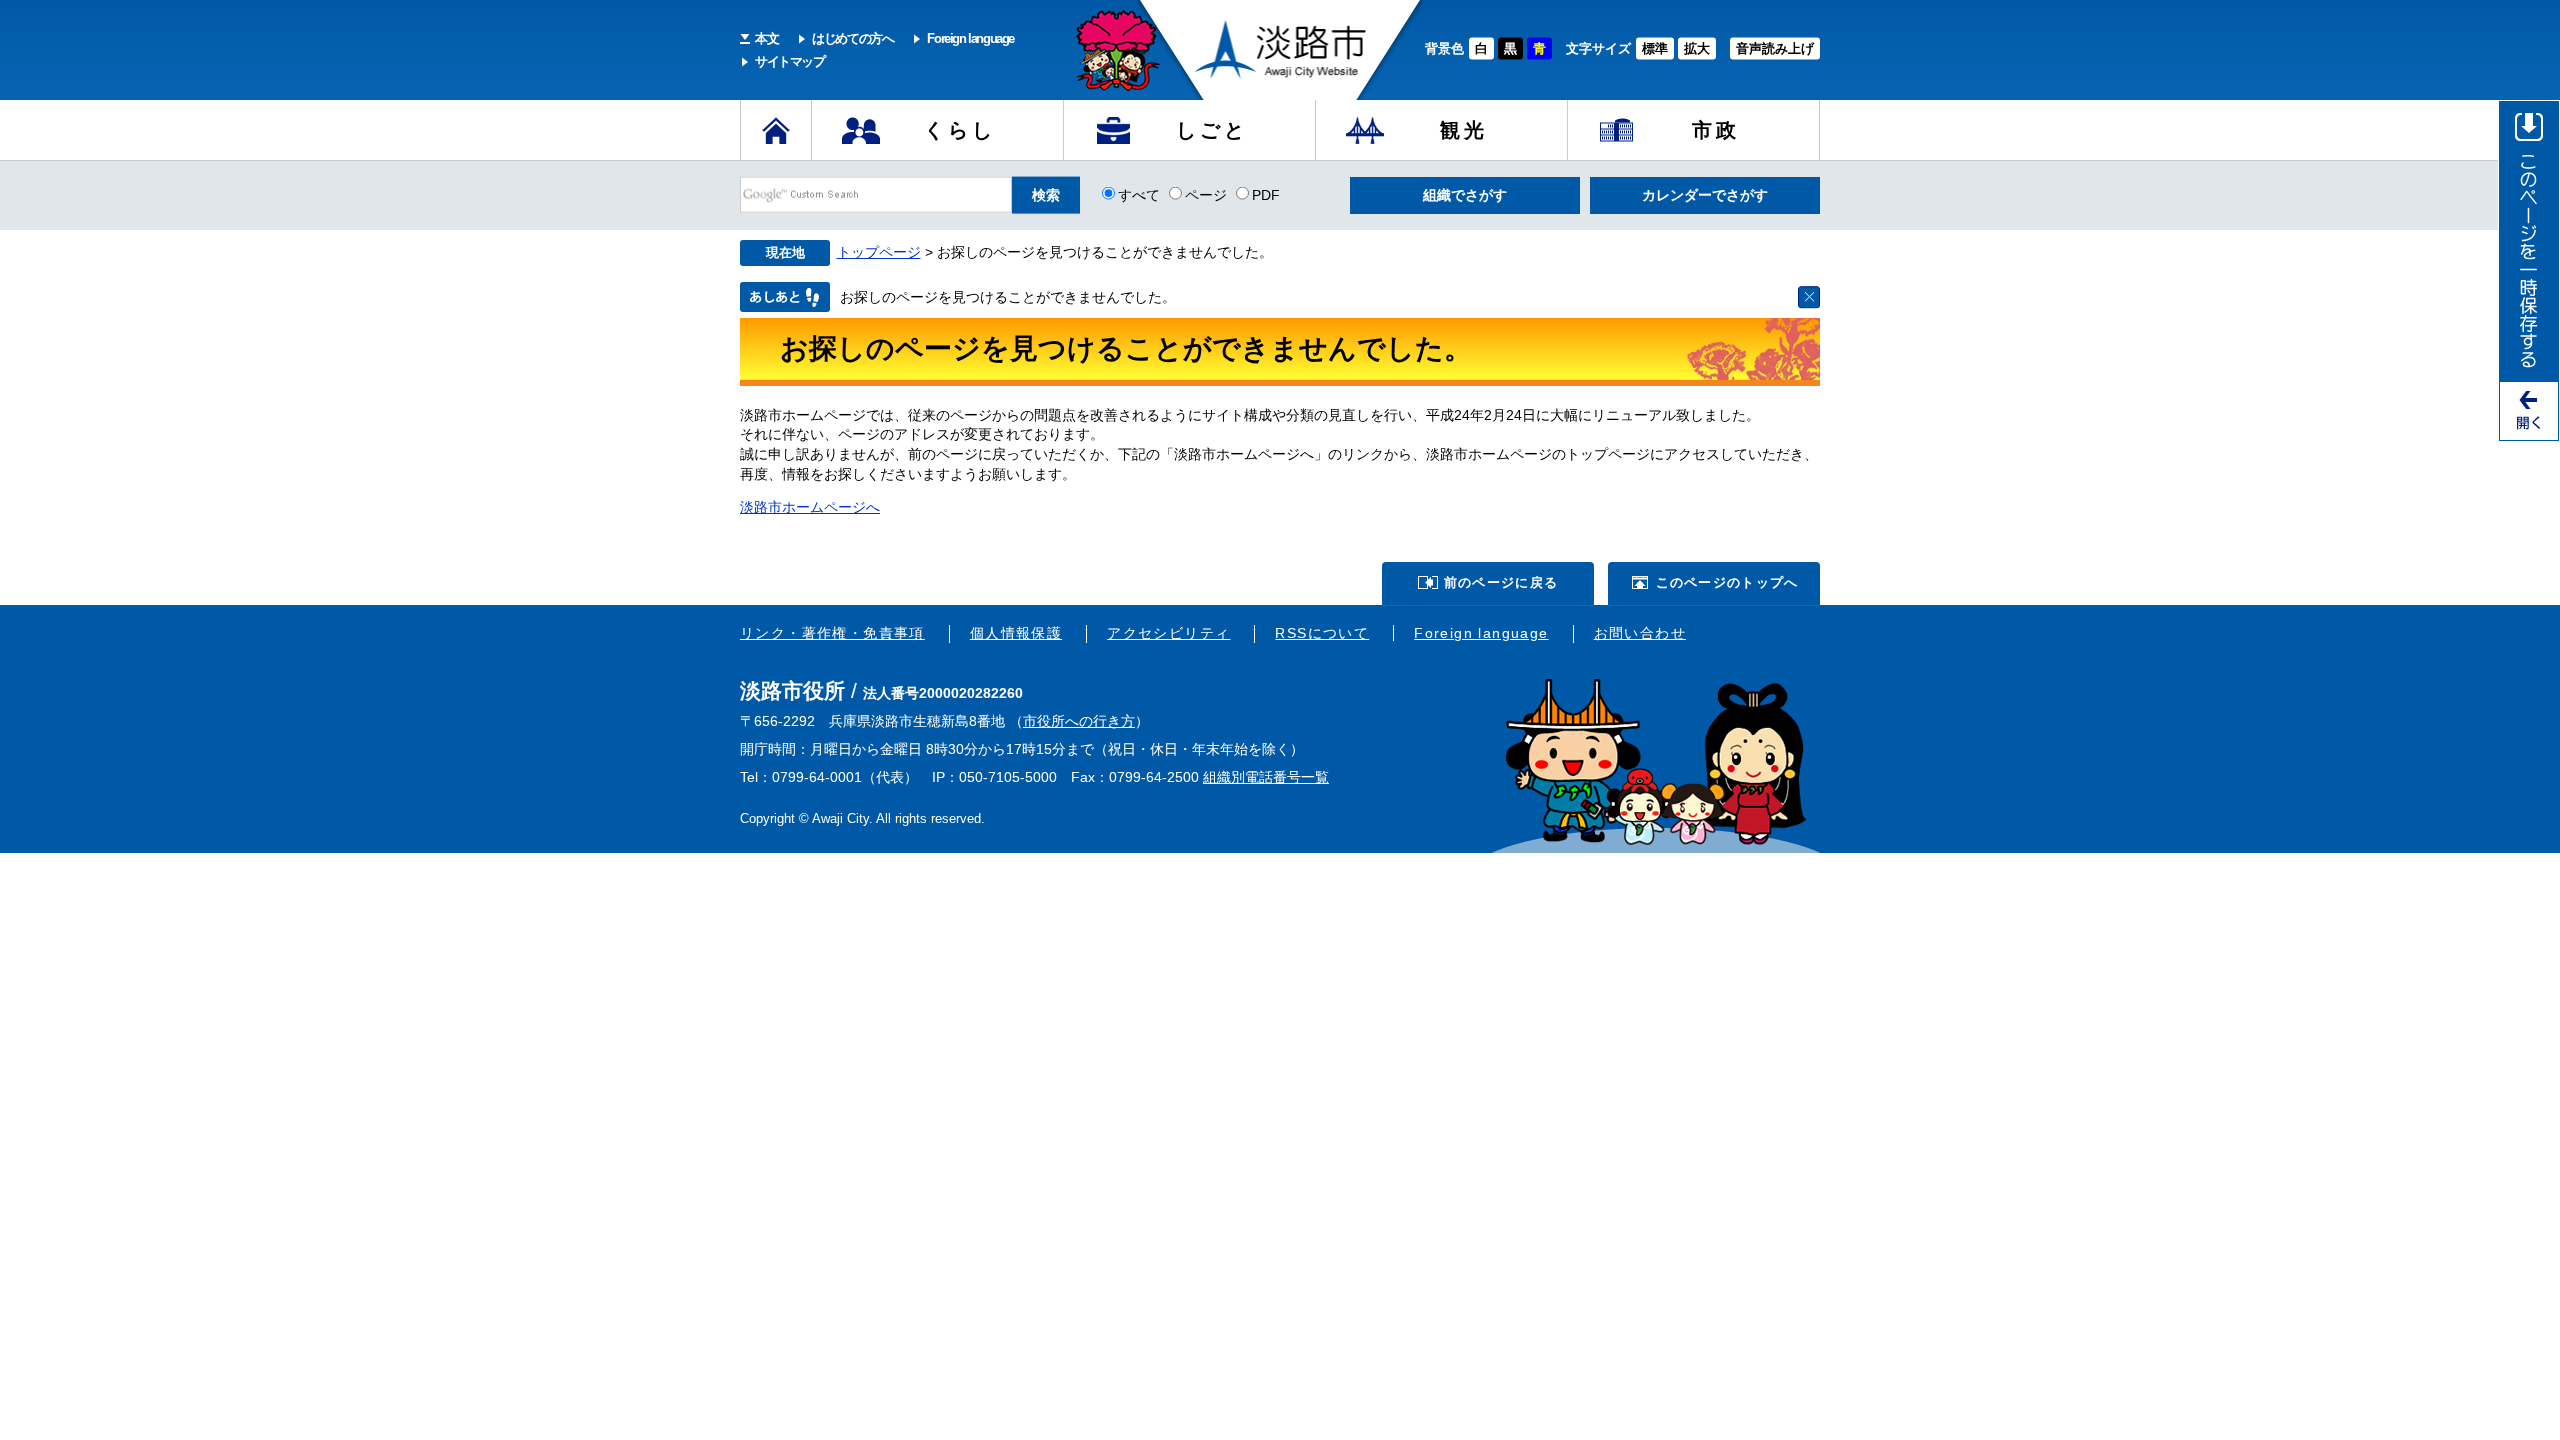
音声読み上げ (1775, 48)
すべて (1139, 194)
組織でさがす (1465, 195)
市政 (1716, 130)
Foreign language (970, 38)
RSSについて (1322, 633)
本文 (766, 38)
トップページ (879, 252)
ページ (1206, 194)
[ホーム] (776, 130)
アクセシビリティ (1168, 633)
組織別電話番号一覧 (1266, 777)
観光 (1464, 130)
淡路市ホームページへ (810, 507)
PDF (1266, 194)
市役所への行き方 (1079, 721)
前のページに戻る (1501, 582)
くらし (960, 130)
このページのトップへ (1727, 582)
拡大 (1697, 48)
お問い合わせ (1640, 633)
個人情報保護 (1016, 633)
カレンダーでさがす (1705, 195)
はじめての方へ (852, 38)
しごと (1212, 130)
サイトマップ (790, 61)
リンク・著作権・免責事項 (832, 633)
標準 (1655, 48)
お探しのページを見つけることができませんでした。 (1008, 297)
